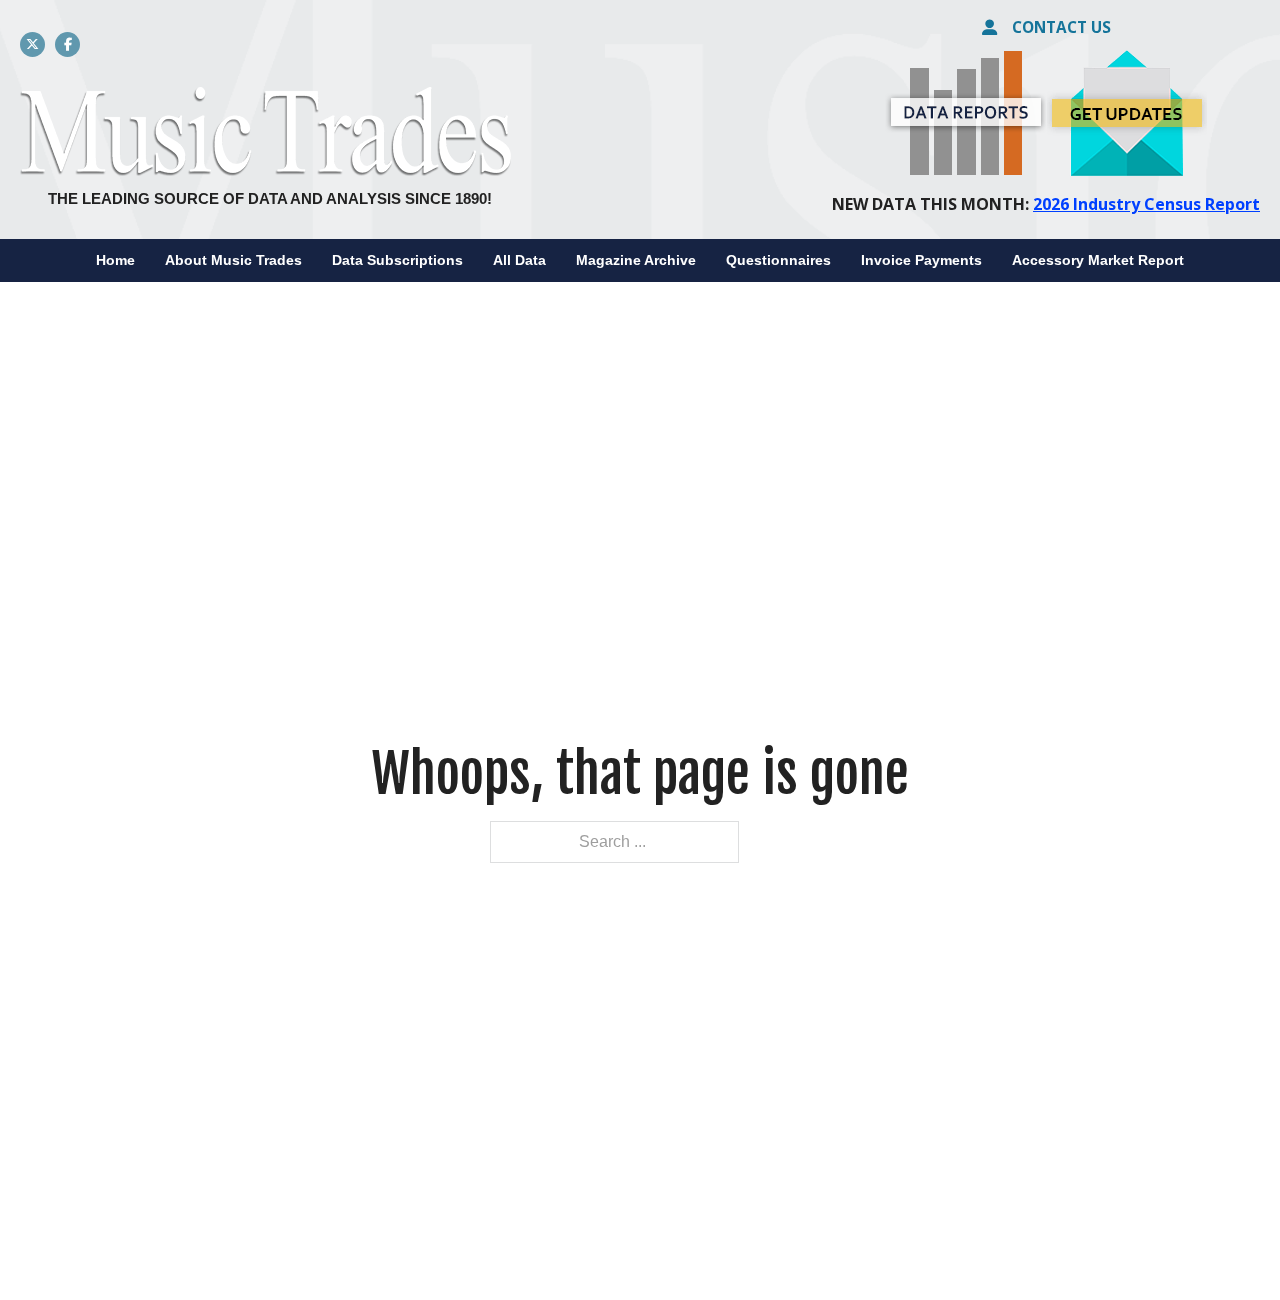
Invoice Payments (921, 260)
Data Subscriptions (397, 260)
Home (115, 260)
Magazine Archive (636, 260)
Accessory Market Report (1098, 260)
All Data (519, 260)
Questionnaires (778, 260)
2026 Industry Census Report (1146, 204)
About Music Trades (233, 260)
